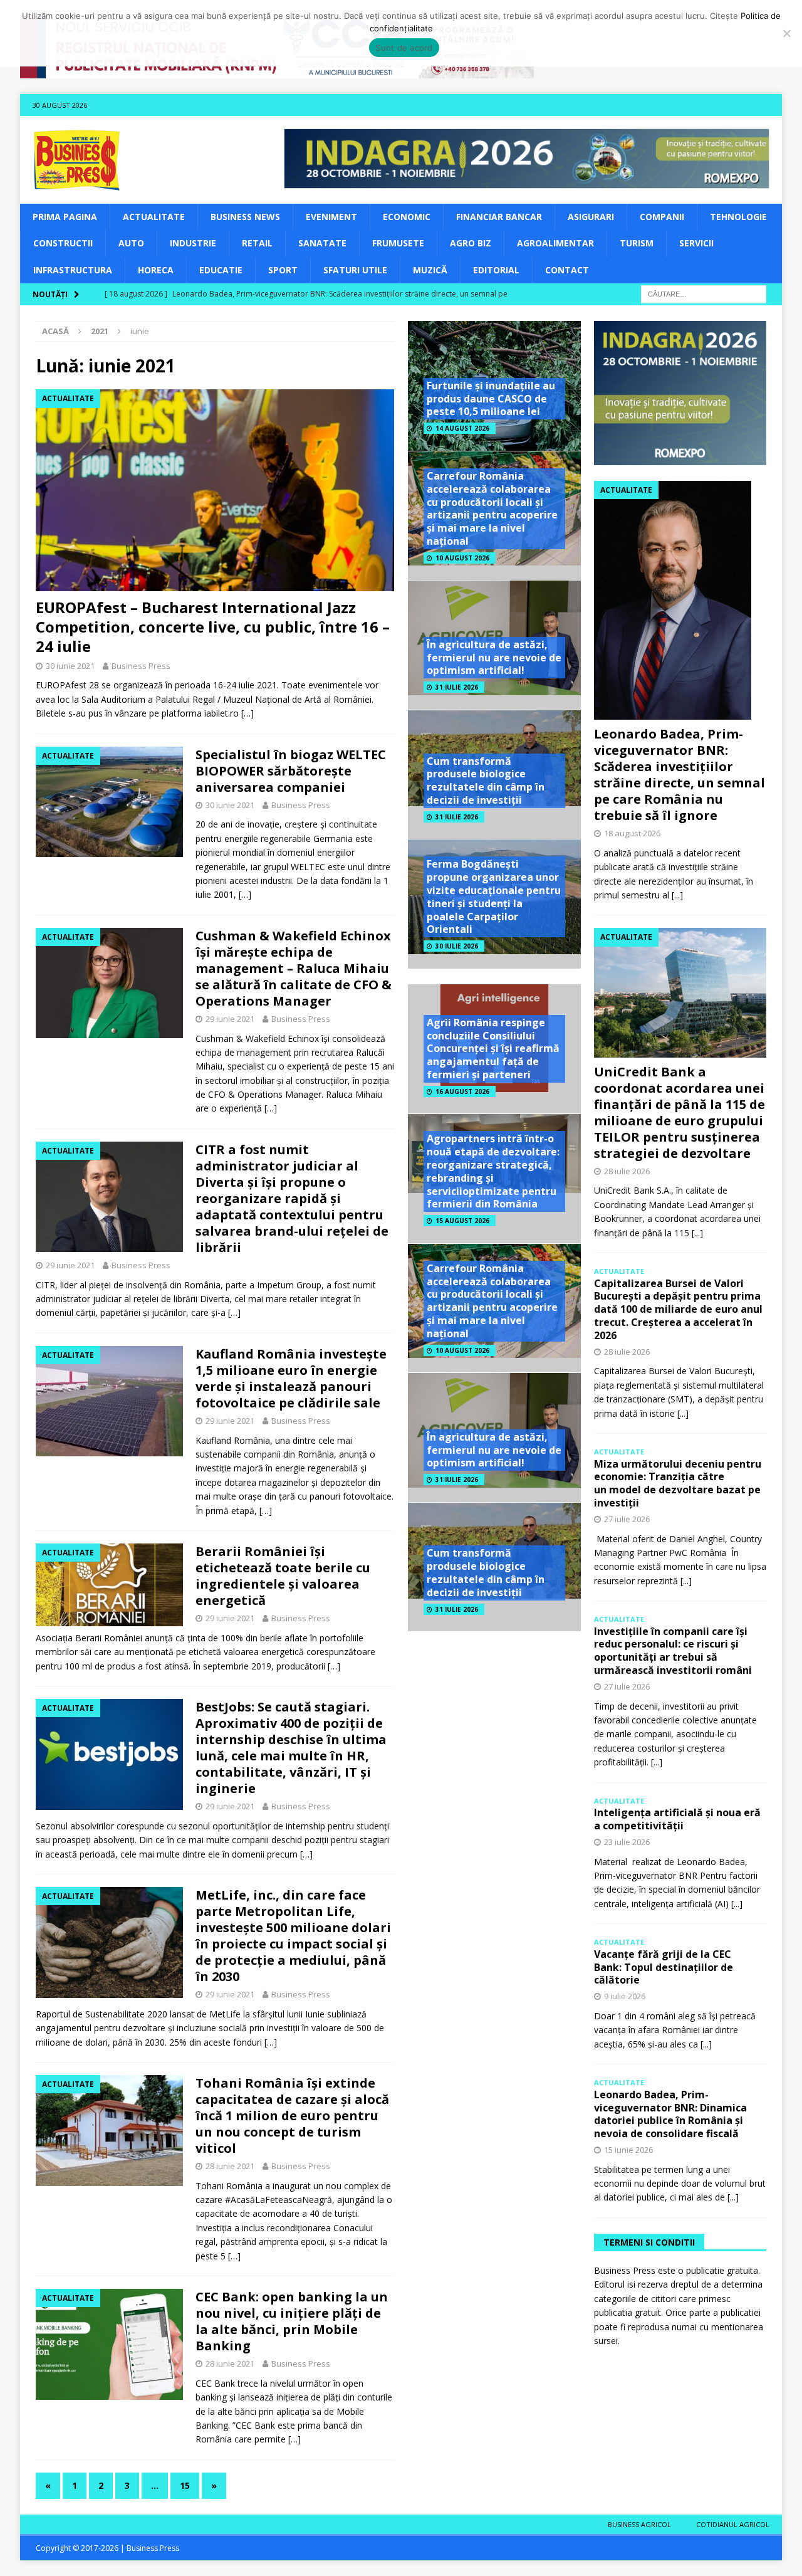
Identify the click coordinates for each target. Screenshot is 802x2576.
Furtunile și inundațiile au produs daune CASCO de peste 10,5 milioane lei (491, 399)
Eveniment (331, 217)
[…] (247, 713)
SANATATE (322, 243)
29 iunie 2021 (230, 1019)
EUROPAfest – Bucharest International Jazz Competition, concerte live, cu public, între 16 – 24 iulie (213, 627)
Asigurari (591, 217)
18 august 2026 (632, 833)
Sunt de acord (404, 48)
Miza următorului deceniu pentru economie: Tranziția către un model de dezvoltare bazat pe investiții (678, 1483)
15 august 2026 (462, 1221)
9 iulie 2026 (625, 1996)
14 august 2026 (462, 428)
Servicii (696, 243)
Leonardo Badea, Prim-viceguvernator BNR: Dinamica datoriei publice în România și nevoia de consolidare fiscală (670, 2114)
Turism (637, 243)
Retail (257, 243)
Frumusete (398, 243)
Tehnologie (738, 217)
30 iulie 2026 (457, 946)
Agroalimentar (555, 243)
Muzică (430, 270)
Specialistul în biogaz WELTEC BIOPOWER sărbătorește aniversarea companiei (291, 771)
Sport (283, 270)
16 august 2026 (462, 1091)
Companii (662, 217)
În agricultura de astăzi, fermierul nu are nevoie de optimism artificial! (494, 658)
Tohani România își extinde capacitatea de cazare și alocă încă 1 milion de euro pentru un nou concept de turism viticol (292, 2116)
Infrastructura (73, 270)
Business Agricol (639, 2524)
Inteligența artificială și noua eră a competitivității (677, 1819)
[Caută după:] (704, 293)
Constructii (63, 243)
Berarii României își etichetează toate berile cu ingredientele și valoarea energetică (283, 1576)
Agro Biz (471, 243)
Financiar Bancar (499, 217)
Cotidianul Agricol (733, 2524)
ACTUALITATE (154, 217)
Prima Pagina (65, 217)
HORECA (156, 270)
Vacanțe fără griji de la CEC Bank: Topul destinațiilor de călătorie (664, 1967)
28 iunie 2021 (230, 2166)
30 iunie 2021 (70, 666)
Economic (407, 217)
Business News (245, 217)
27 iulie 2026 (627, 1519)
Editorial (496, 270)
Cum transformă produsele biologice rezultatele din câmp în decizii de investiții (486, 781)
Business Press (141, 666)
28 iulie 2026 (627, 1171)
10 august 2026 (462, 558)
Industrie (193, 243)
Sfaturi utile (355, 270)
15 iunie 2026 (628, 2150)
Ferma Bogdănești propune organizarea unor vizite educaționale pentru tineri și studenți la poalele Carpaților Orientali (494, 896)
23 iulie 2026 (627, 1842)
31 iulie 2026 (457, 687)
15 (185, 2485)
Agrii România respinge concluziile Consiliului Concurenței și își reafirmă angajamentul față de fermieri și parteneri (493, 1049)
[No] (786, 33)
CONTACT (567, 270)
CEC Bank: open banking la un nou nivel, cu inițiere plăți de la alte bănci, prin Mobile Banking (292, 2321)
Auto (131, 243)
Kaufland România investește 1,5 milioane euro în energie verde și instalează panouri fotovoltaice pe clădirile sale (291, 1378)
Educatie (221, 270)
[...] (677, 895)
